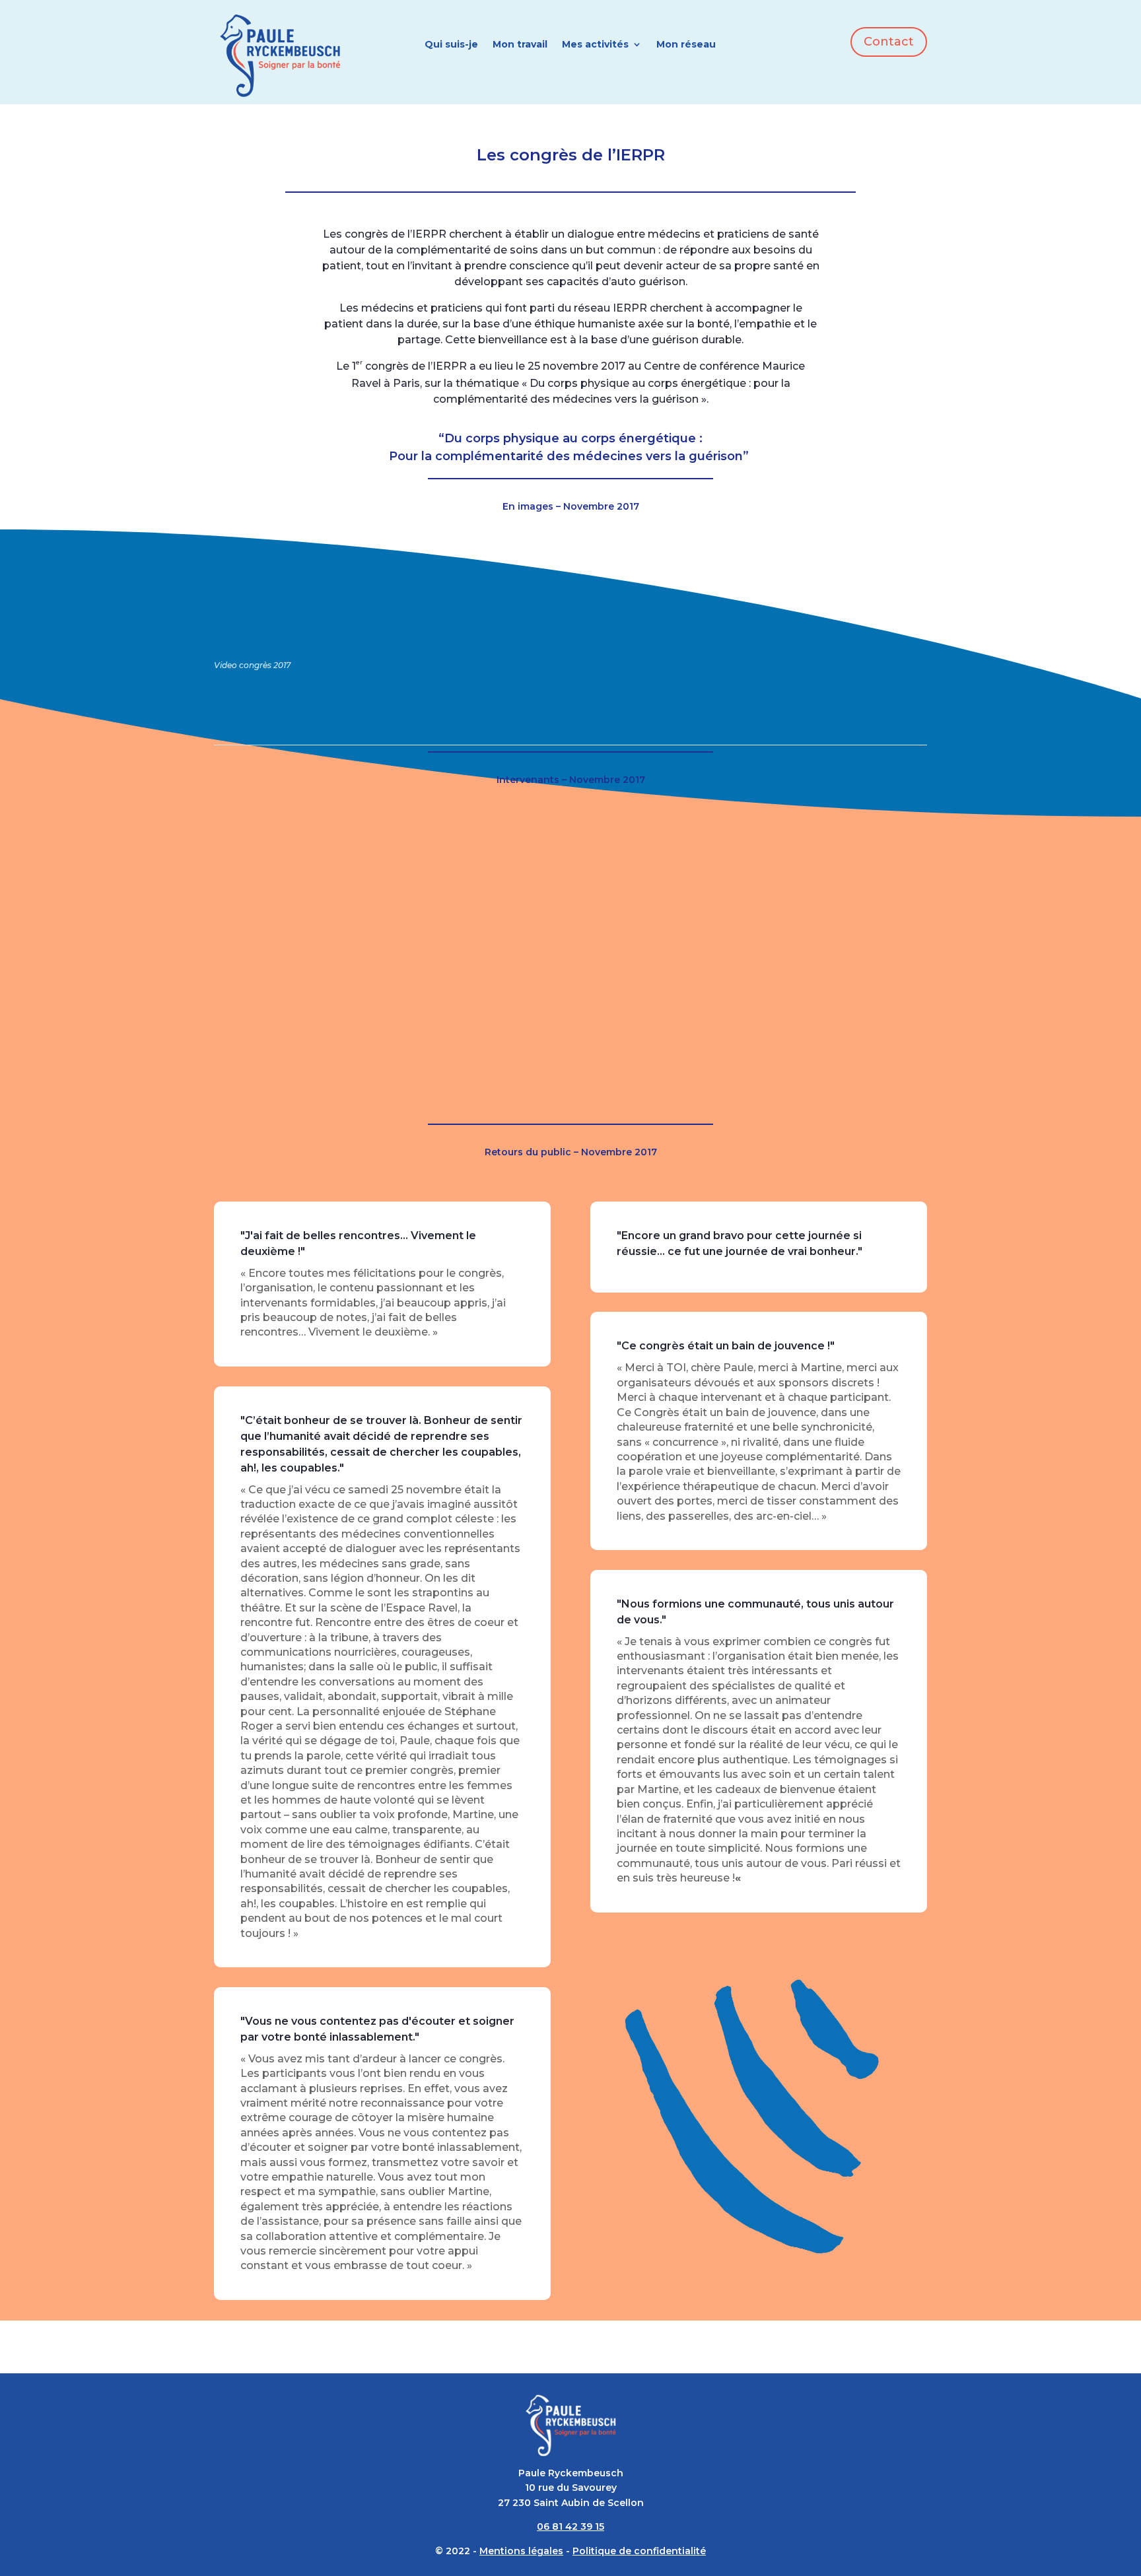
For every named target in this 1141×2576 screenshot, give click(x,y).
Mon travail (520, 45)
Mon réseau (686, 45)
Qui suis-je (451, 45)
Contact (889, 42)
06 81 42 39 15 (570, 2526)
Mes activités (595, 45)
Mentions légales (521, 2551)
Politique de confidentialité (639, 2551)
